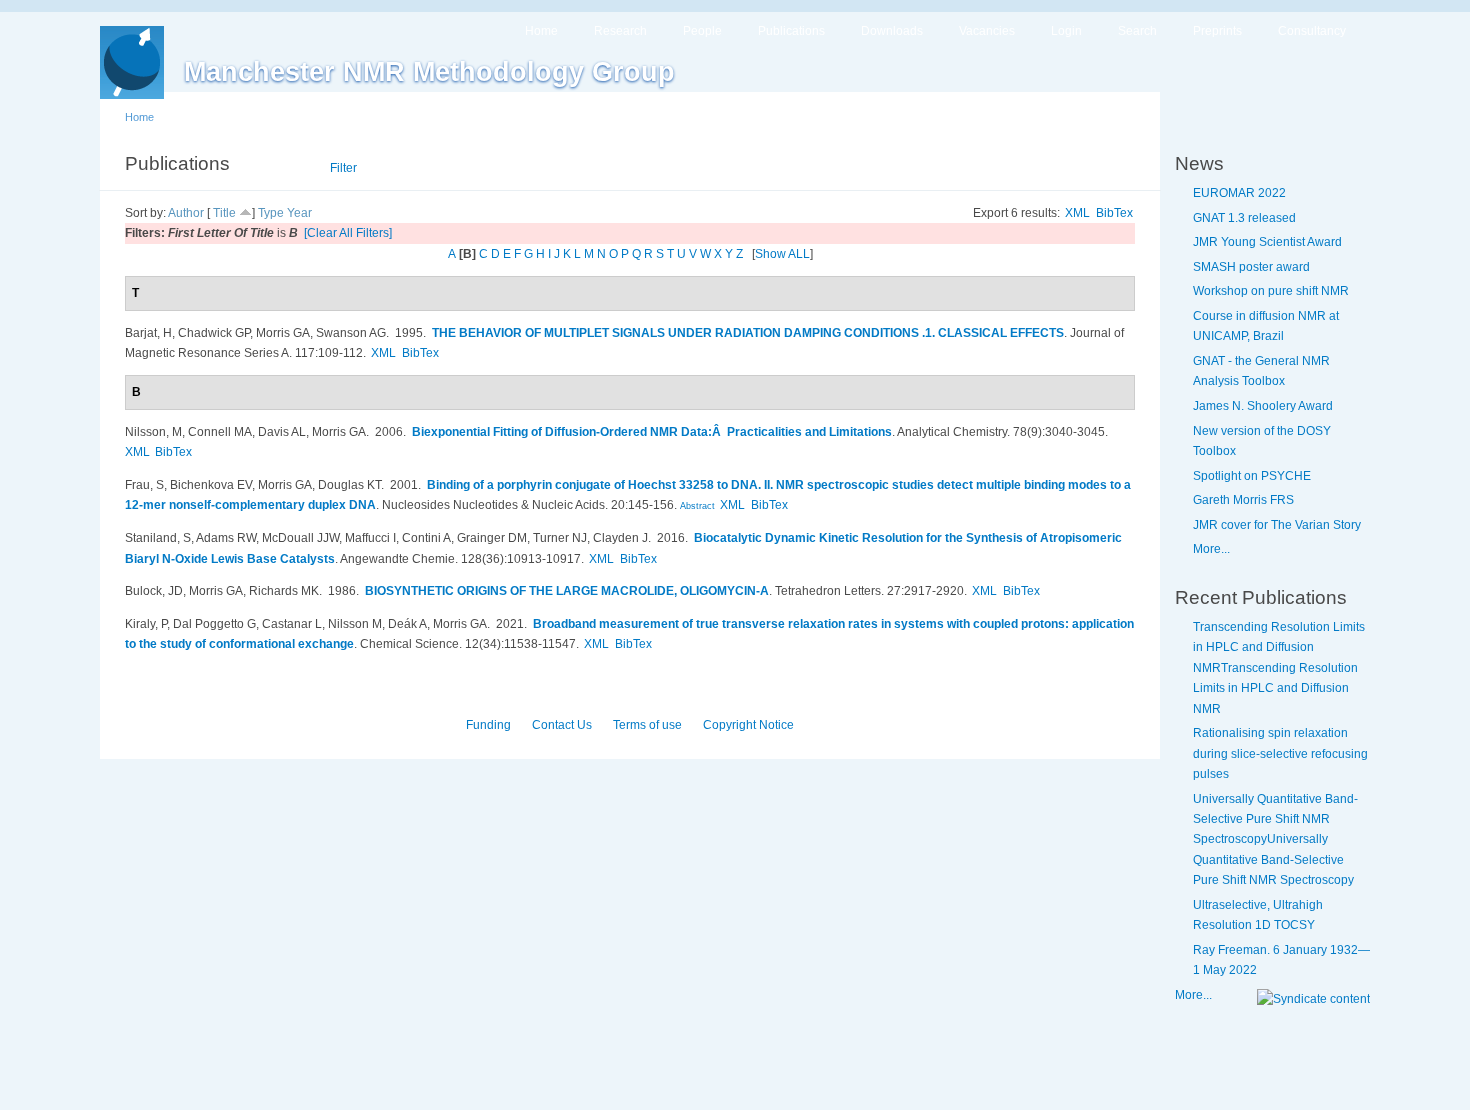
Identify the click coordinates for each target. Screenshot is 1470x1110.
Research (620, 31)
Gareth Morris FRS (1243, 500)
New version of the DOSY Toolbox (1262, 441)
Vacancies (987, 31)
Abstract (696, 506)
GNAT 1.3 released (1244, 218)
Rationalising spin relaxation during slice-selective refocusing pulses (1280, 753)
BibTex (1114, 213)
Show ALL (782, 254)
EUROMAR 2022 (1239, 193)
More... (1211, 549)
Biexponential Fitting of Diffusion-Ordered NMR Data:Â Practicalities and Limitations (652, 432)
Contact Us (562, 725)
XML (1077, 213)
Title (224, 213)
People (702, 31)
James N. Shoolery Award (1263, 406)
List (291, 168)
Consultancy (1312, 31)
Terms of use (647, 725)
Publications (791, 31)
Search (1137, 31)
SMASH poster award (1251, 267)
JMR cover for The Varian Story (1277, 525)
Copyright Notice (748, 725)
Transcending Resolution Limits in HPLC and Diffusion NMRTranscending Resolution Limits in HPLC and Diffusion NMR (1279, 668)
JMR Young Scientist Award (1267, 242)
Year (299, 213)
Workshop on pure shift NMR (1271, 291)
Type (271, 213)
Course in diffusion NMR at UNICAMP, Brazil (1266, 326)
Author (186, 213)
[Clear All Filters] (348, 233)
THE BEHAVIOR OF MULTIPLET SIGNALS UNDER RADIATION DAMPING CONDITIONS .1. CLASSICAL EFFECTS (748, 333)
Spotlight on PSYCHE (1252, 476)
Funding (488, 725)
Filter (343, 168)
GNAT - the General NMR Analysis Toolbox (1261, 371)
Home (541, 31)
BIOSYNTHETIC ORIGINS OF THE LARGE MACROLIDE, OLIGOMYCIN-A (567, 591)
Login (1066, 31)
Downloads (892, 31)
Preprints (1217, 31)
